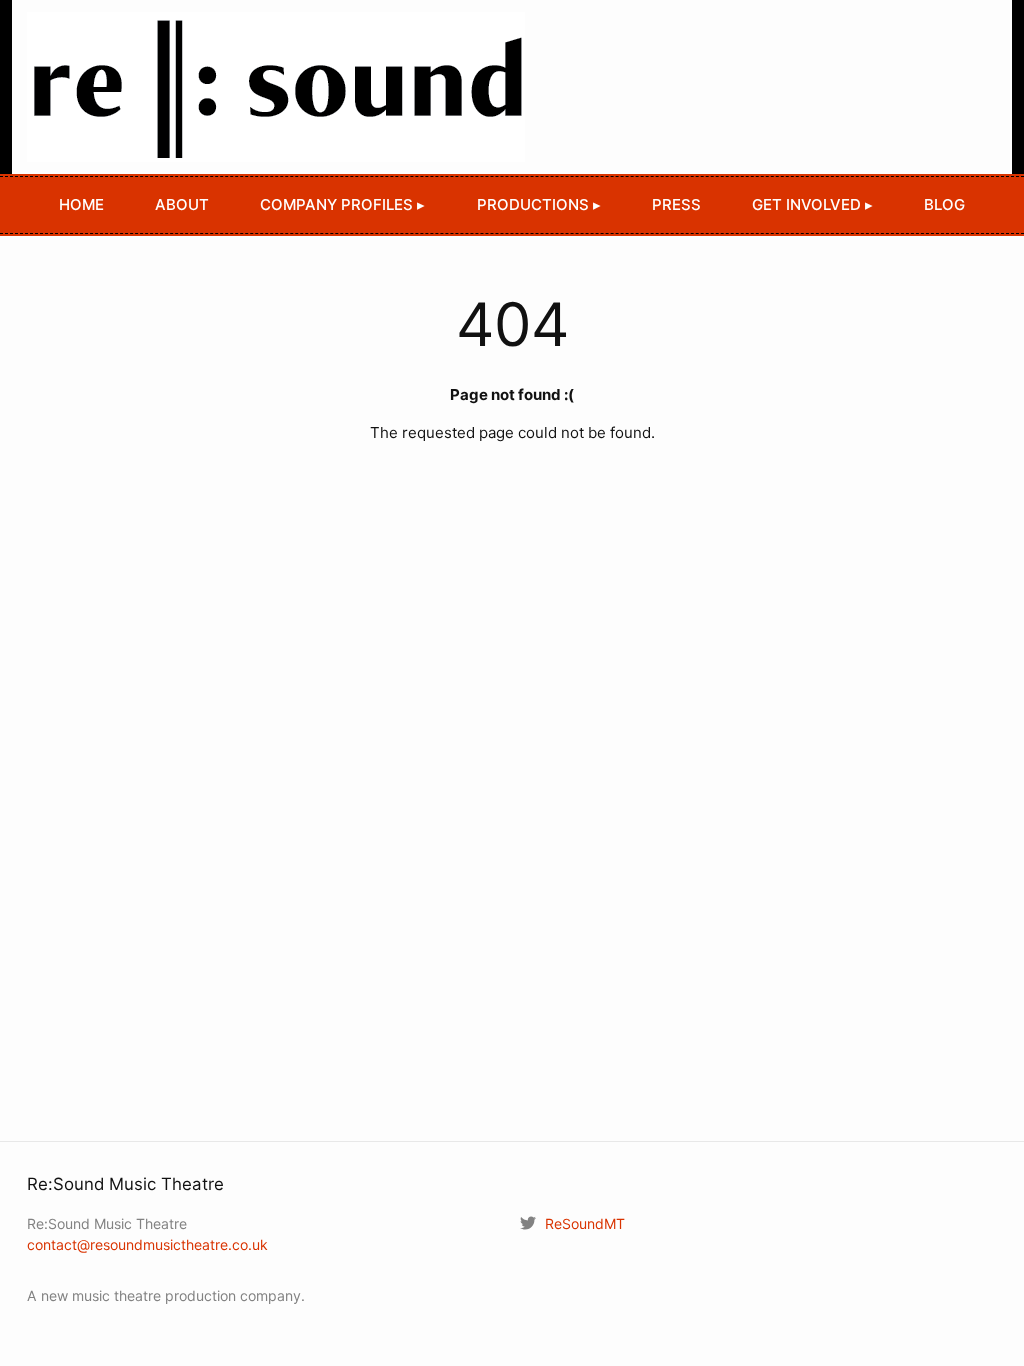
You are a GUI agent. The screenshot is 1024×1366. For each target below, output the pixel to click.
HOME (81, 204)
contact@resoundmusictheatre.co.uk (147, 1244)
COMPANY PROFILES (336, 204)
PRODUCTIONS (533, 204)
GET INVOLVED (806, 204)
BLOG (944, 204)
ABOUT (182, 204)
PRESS (676, 204)
